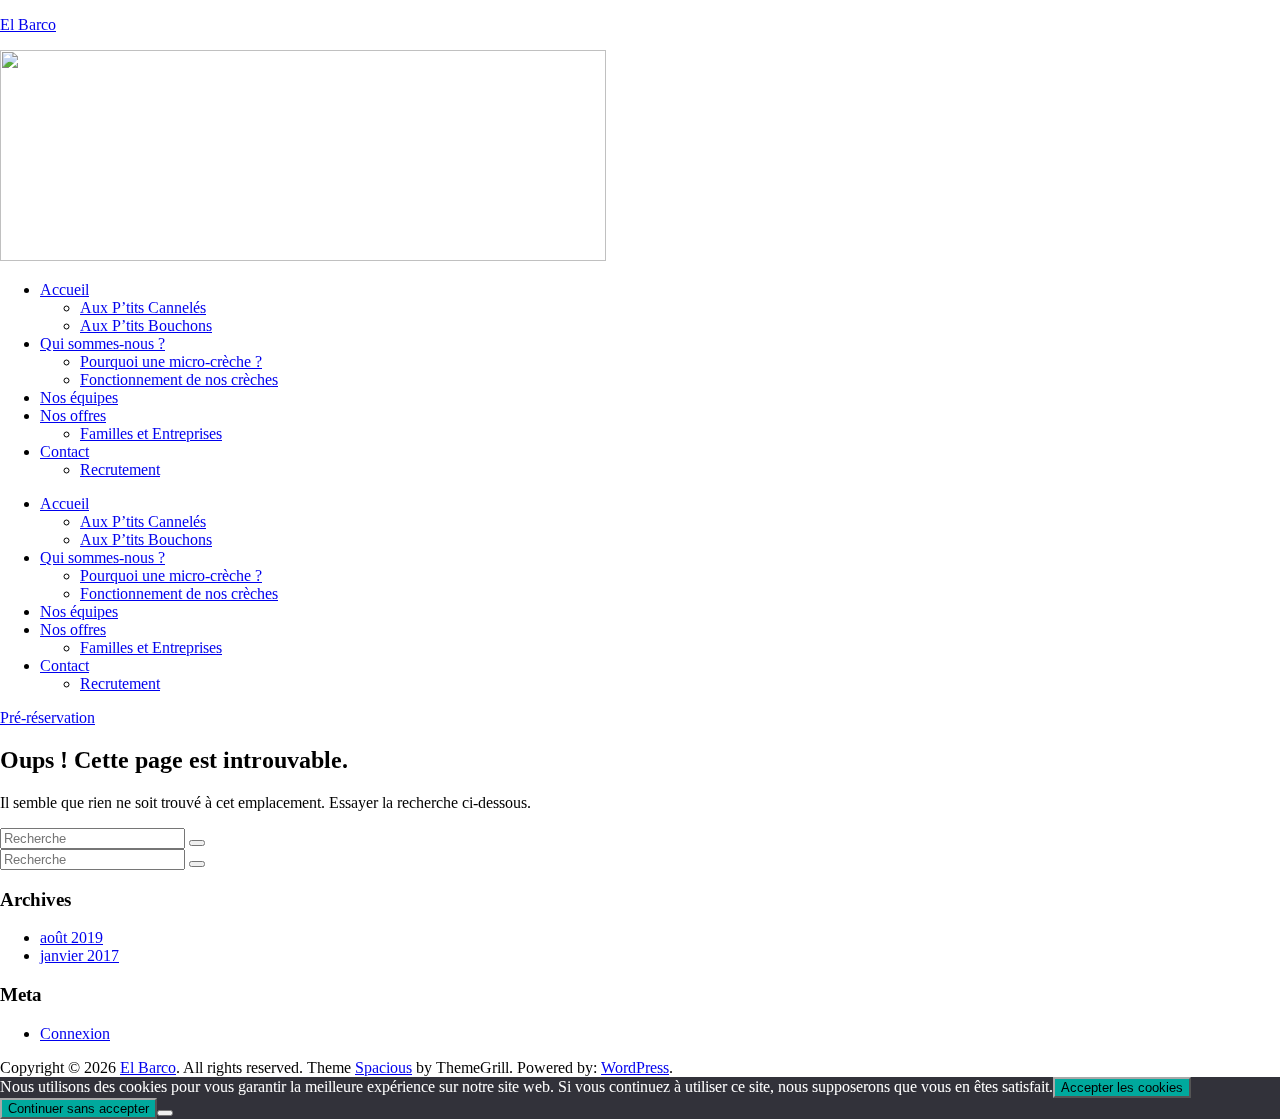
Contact (64, 451)
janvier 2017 (79, 955)
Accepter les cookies (1122, 1087)
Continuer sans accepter (78, 1108)
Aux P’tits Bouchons (146, 325)
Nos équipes (79, 397)
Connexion (75, 1033)
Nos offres (73, 415)
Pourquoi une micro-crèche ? (171, 361)
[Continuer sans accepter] (165, 1113)
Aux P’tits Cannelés (143, 307)
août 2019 (71, 937)
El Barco (28, 24)
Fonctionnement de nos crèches (179, 379)
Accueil (64, 289)
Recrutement (120, 469)
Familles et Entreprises (151, 433)
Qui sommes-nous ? (102, 343)
